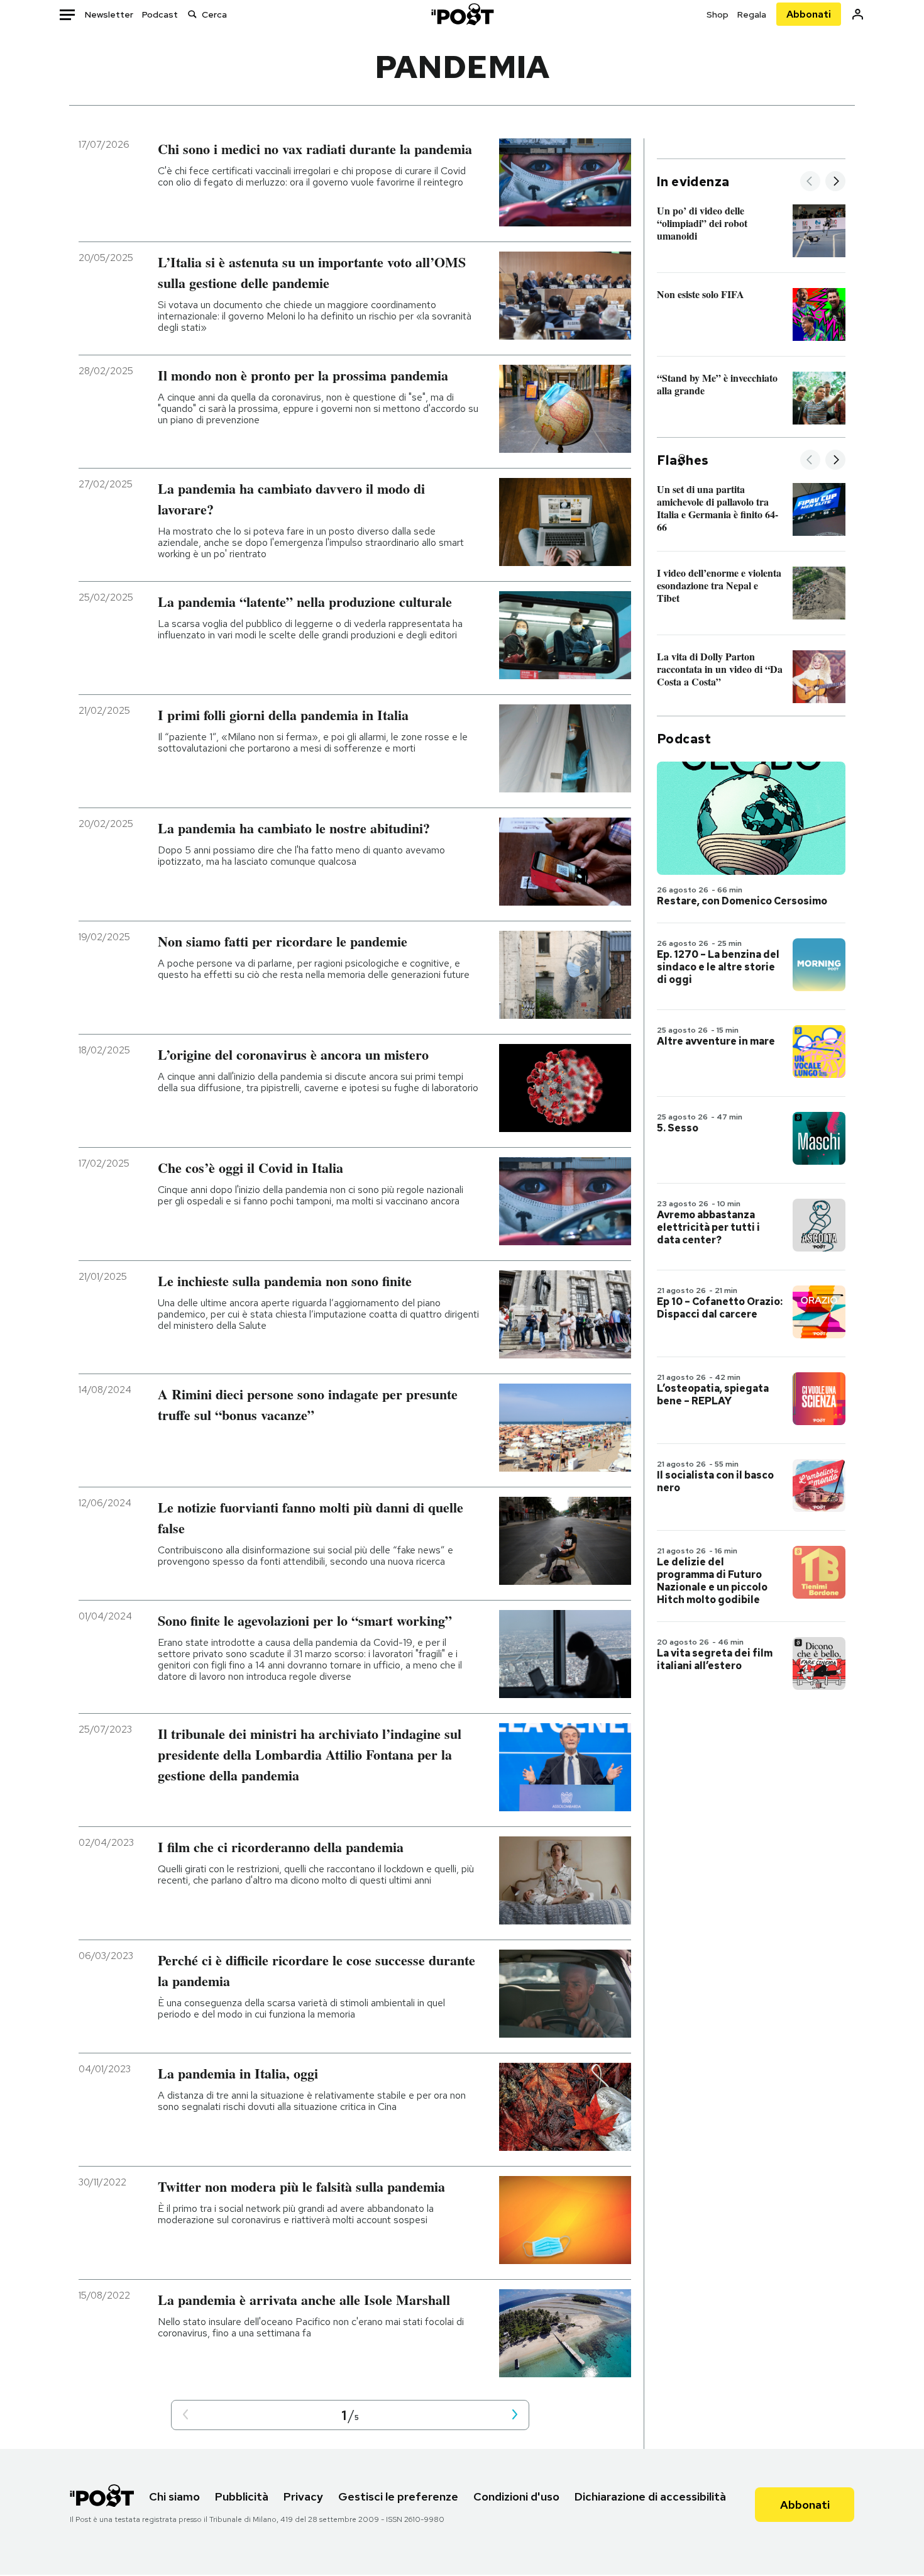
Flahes (683, 460)
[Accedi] (858, 14)
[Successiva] (835, 182)
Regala (752, 14)
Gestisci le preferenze (398, 2496)
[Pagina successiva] (515, 2415)
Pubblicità (242, 2496)
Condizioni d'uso (516, 2496)
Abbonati (809, 14)
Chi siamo (174, 2496)
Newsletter (109, 14)
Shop (718, 14)
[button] (185, 2415)
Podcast (160, 14)
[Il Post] (462, 14)
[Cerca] (192, 14)
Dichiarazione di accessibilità (650, 2496)
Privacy (303, 2496)
